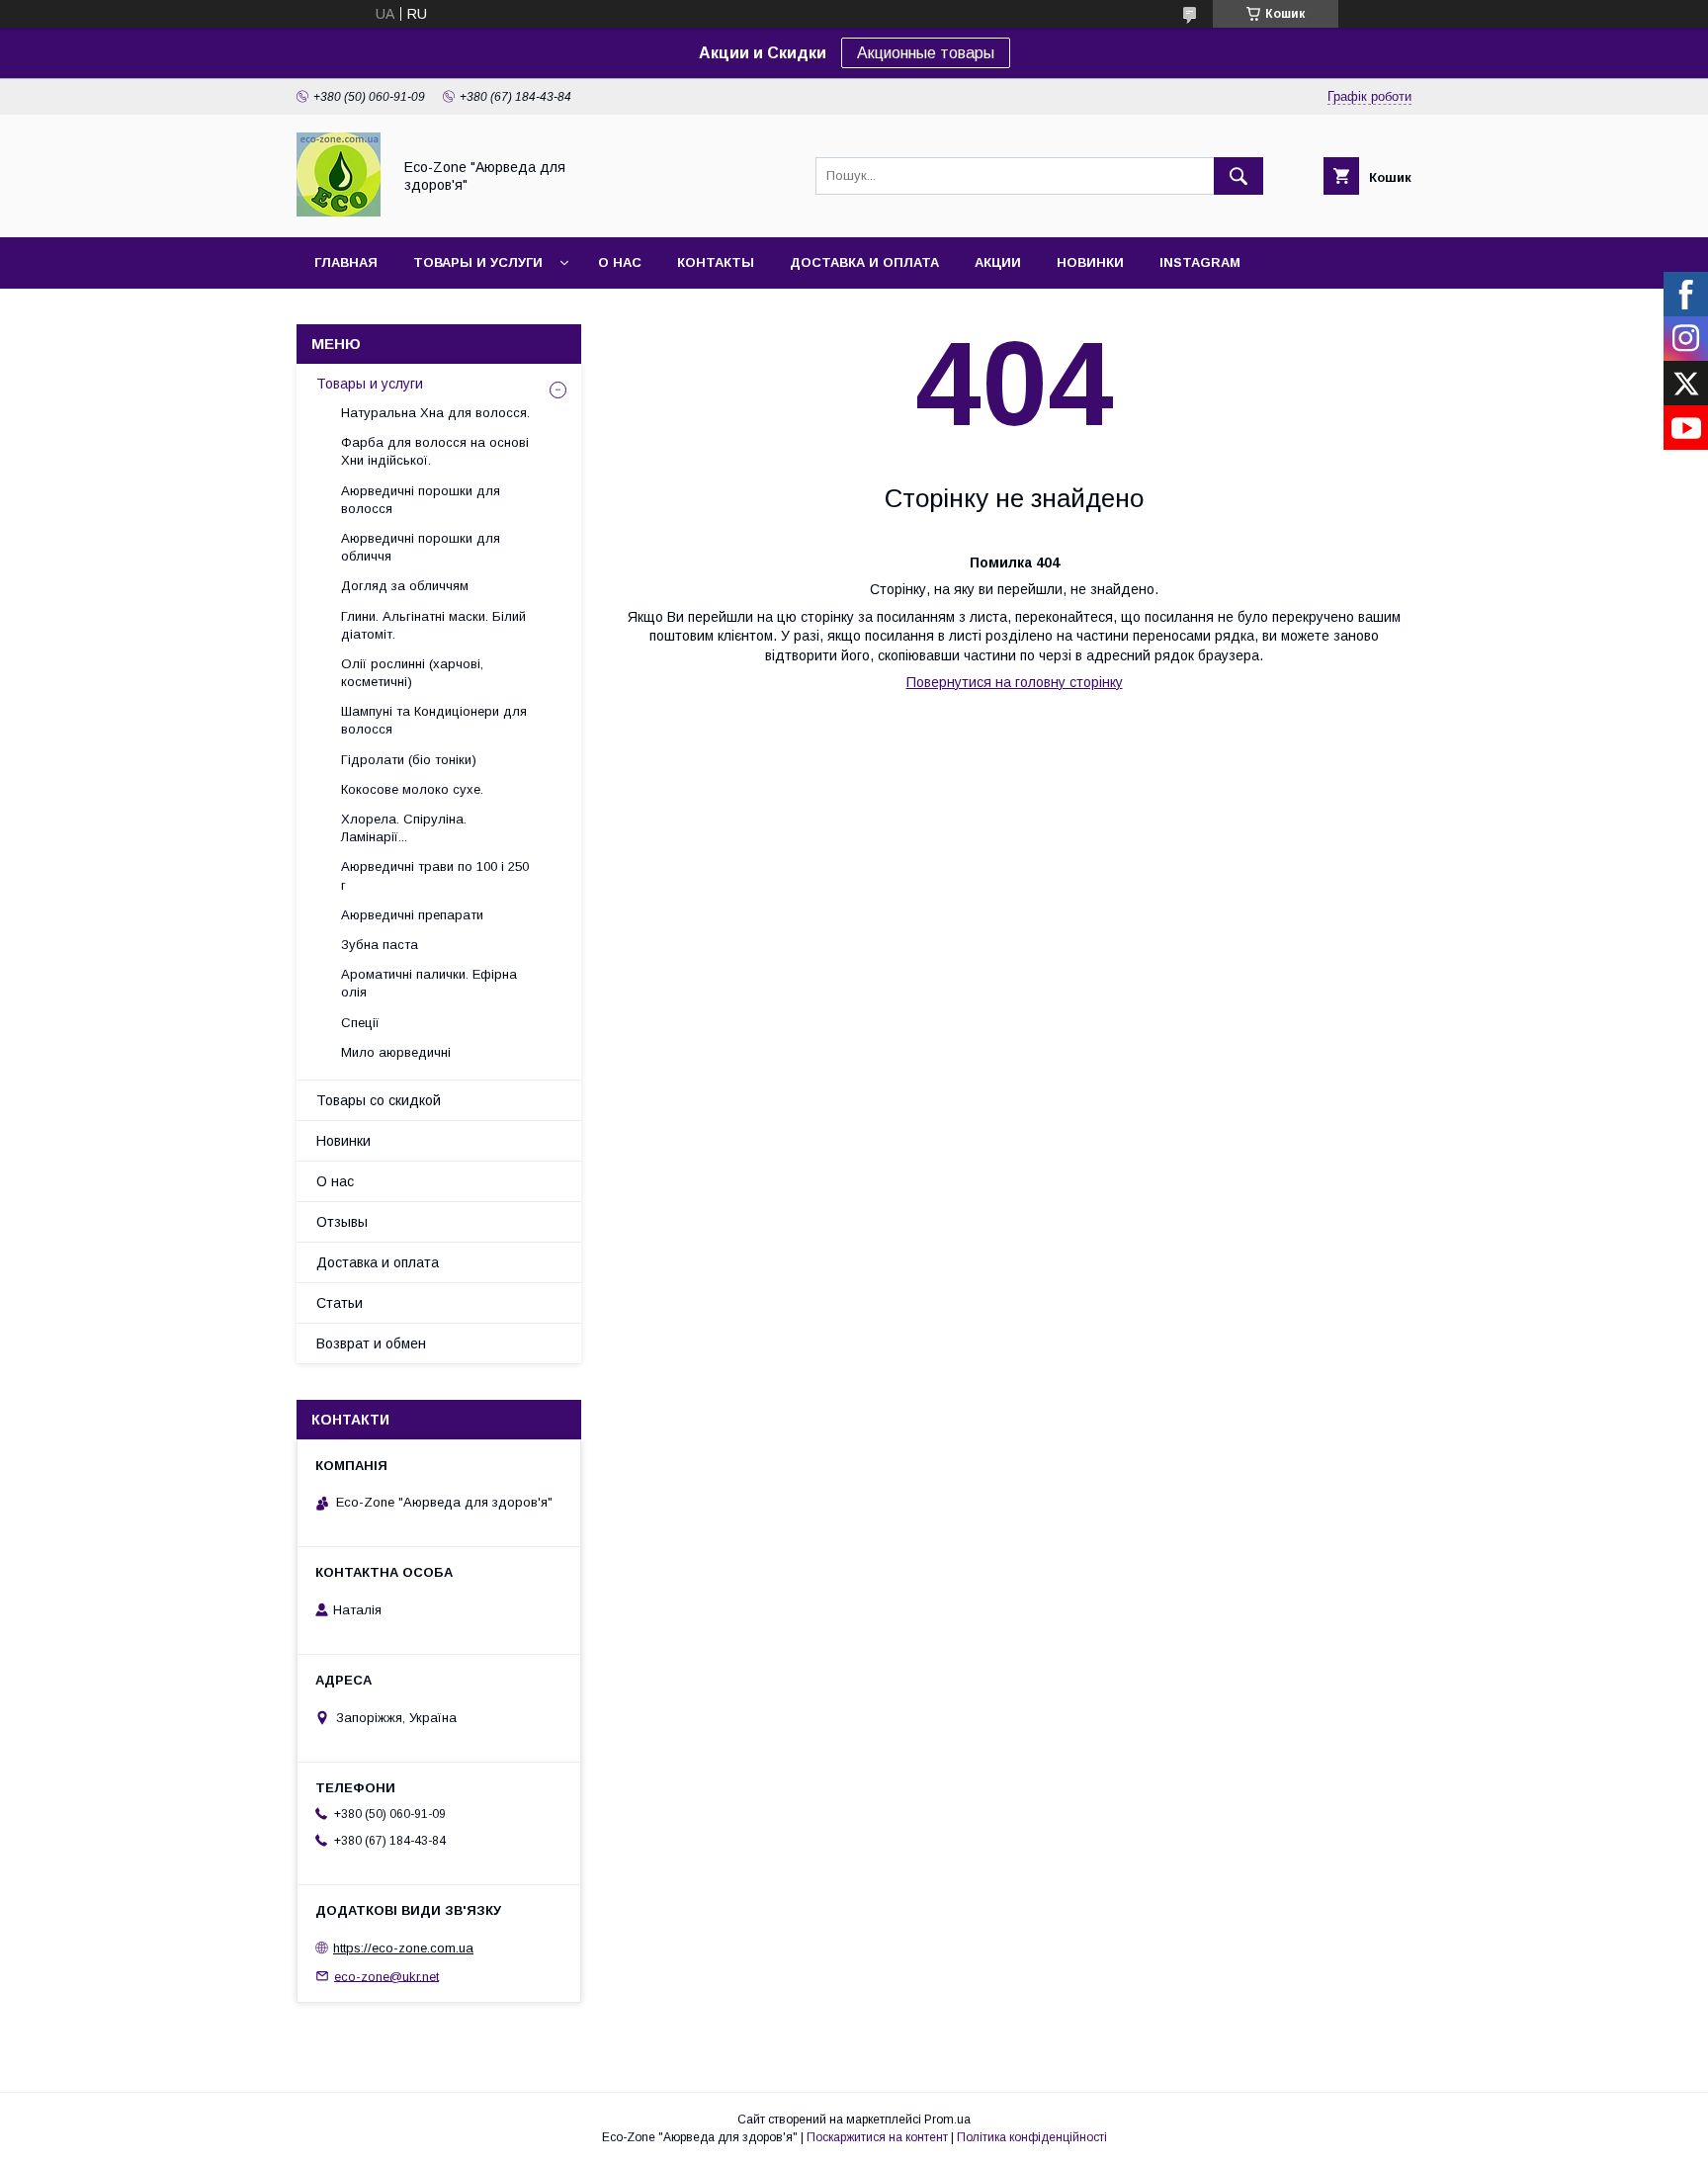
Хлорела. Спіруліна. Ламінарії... (404, 828)
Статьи (340, 1303)
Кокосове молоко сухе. (412, 789)
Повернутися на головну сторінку (1015, 682)
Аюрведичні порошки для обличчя (421, 547)
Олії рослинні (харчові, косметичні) (412, 673)
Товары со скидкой (379, 1100)
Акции (998, 262)
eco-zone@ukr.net (386, 1976)
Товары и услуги (478, 262)
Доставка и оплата (864, 262)
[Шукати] (1238, 176)
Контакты (716, 262)
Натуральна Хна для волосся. (435, 413)
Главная (346, 262)
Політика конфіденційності (1032, 2137)
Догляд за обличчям (405, 586)
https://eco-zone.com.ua (403, 1948)
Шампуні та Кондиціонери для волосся (434, 720)
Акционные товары (926, 53)
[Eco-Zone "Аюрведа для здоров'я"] (339, 212)
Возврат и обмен (371, 1343)
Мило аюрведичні (396, 1052)
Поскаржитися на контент (877, 2137)
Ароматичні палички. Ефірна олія (429, 983)
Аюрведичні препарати (412, 915)
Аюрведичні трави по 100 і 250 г (435, 875)
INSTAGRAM (1200, 262)
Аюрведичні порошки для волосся (421, 500)
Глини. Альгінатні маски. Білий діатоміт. (433, 625)
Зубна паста (380, 945)
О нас (620, 262)
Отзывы (342, 1222)
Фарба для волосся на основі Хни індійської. (435, 451)
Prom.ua (947, 2120)
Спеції (360, 1023)
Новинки (1090, 262)
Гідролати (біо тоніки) (409, 760)
